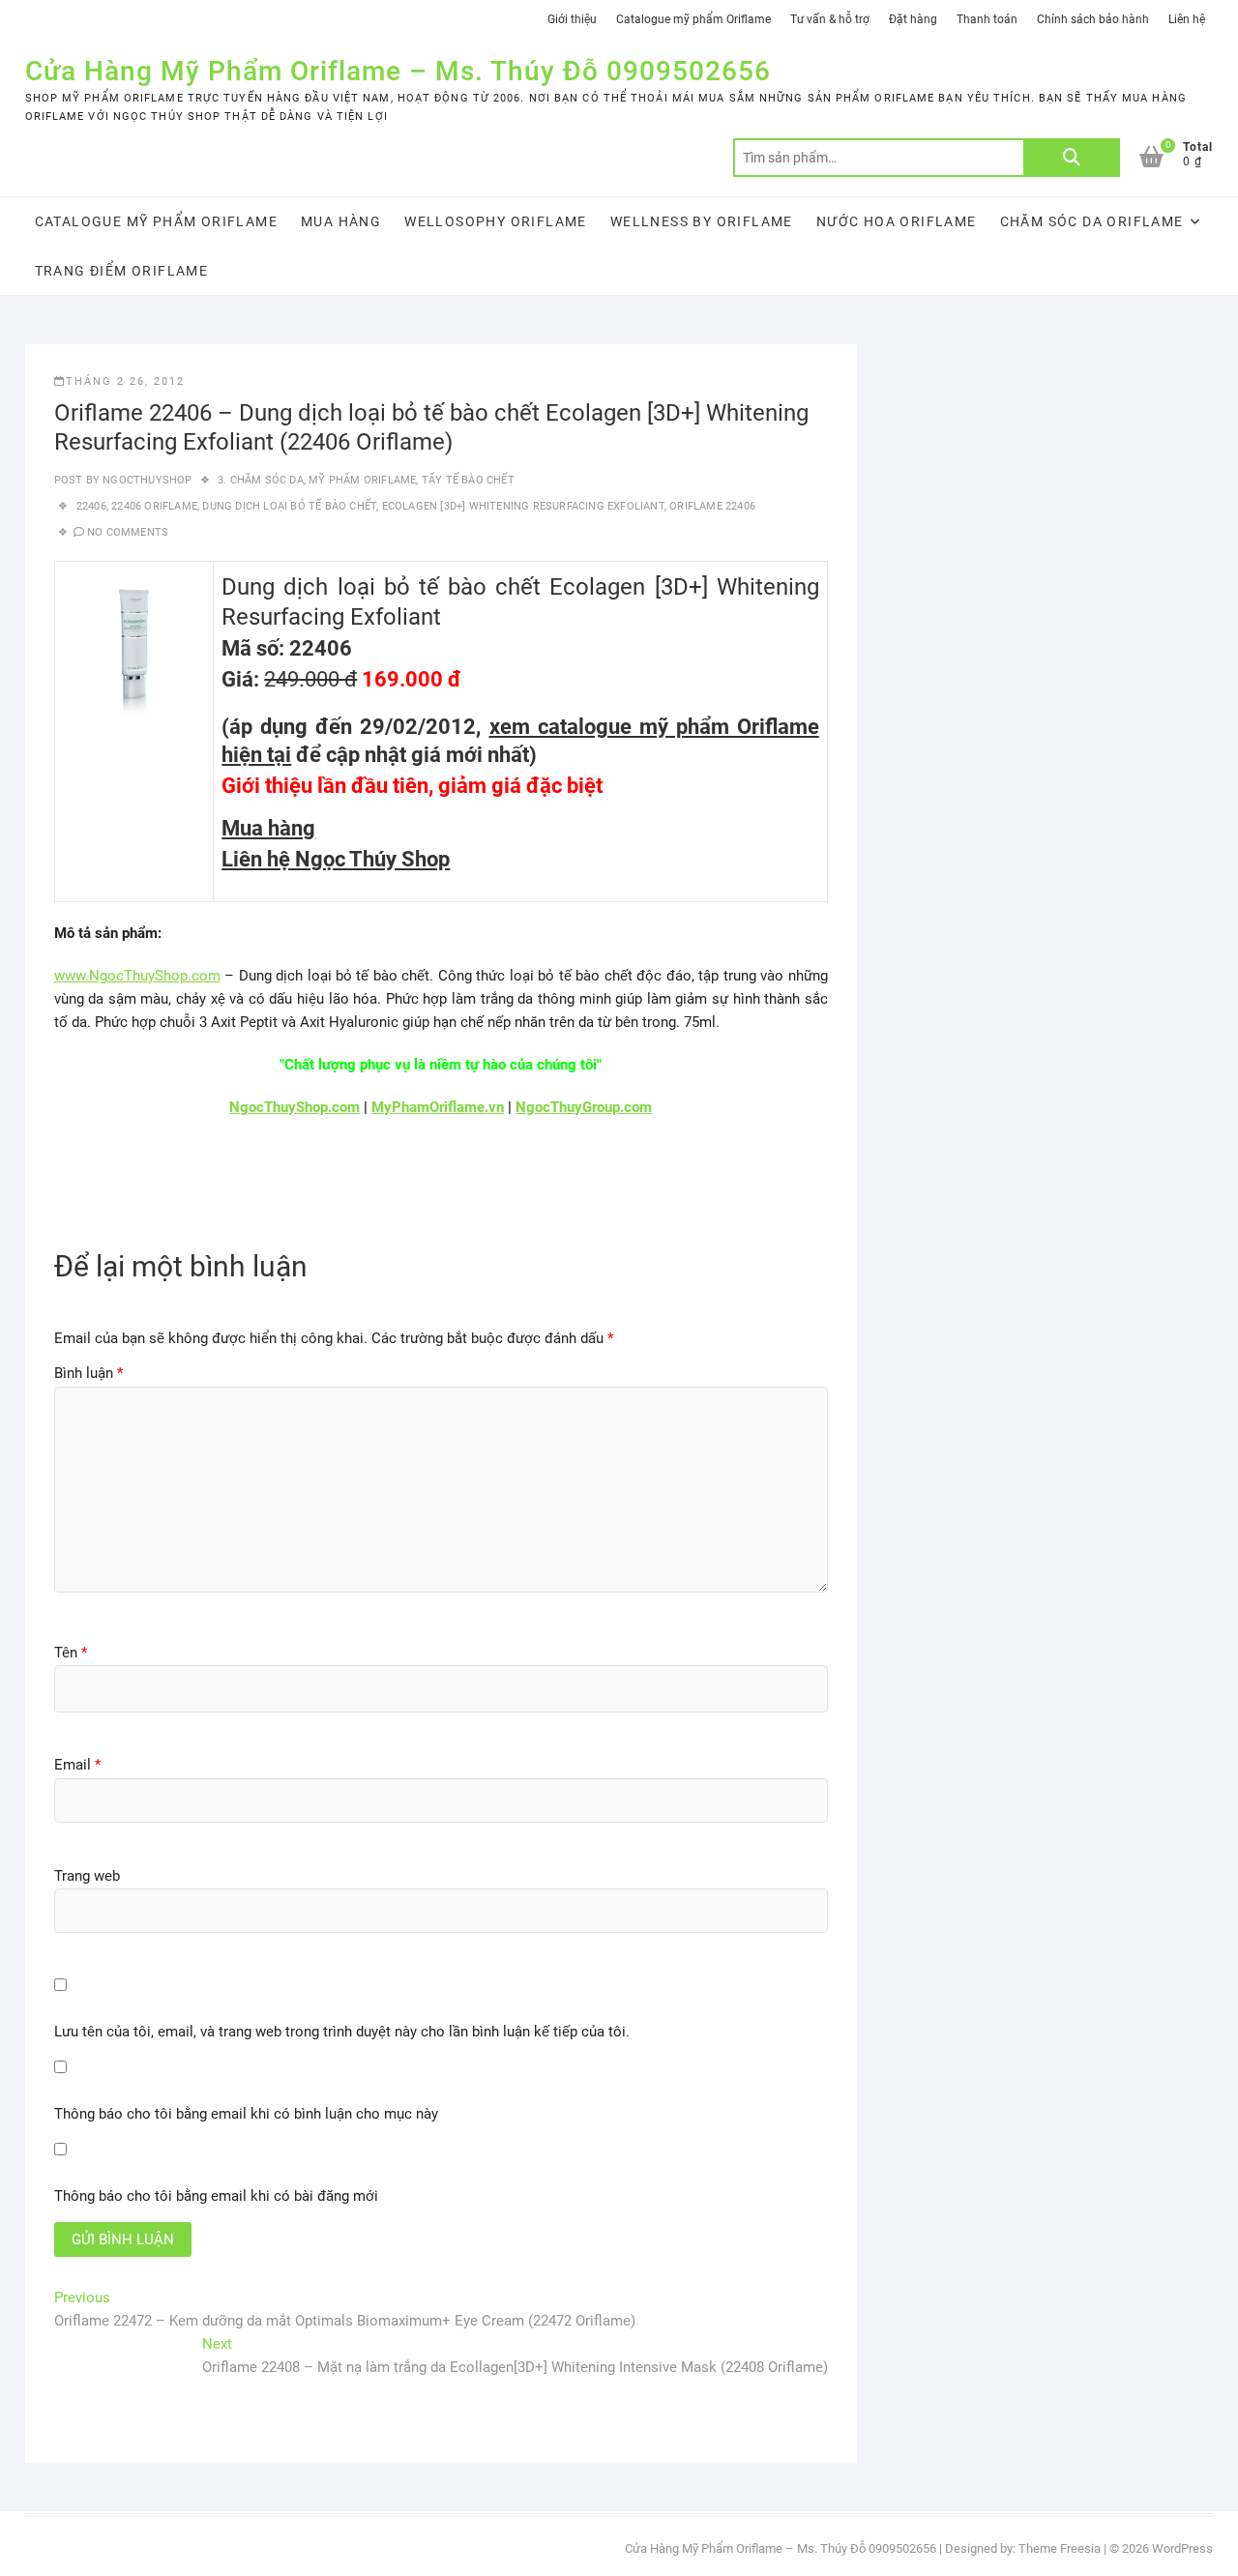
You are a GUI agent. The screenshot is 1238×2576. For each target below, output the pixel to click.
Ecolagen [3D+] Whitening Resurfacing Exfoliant (523, 506)
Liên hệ (1187, 19)
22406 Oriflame (154, 506)
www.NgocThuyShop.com (137, 976)
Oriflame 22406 (712, 506)
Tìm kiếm (1072, 158)
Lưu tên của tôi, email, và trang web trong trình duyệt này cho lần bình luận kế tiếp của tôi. (342, 2032)
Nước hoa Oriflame (897, 221)
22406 (91, 506)
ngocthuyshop (146, 480)
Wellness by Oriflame (702, 221)
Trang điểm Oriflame (122, 271)
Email (77, 1765)
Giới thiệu (572, 19)
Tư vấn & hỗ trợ (830, 19)
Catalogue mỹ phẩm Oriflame (693, 19)
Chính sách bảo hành (1093, 19)
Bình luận (88, 1373)
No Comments (128, 532)
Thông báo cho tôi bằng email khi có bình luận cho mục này (246, 2114)
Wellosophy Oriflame (496, 221)
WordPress (1182, 2548)
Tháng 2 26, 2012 (125, 381)
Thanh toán (987, 19)
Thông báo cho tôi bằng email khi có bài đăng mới (216, 2196)
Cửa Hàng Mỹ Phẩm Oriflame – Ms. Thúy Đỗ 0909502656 (398, 71)
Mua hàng (341, 221)
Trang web (87, 1876)
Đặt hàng (913, 19)
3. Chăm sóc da (261, 480)
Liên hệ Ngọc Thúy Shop (336, 859)
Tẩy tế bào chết (468, 480)
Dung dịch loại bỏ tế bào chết (289, 506)
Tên (71, 1653)
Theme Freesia (1060, 2548)
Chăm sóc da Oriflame (1092, 221)
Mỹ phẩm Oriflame (362, 480)
